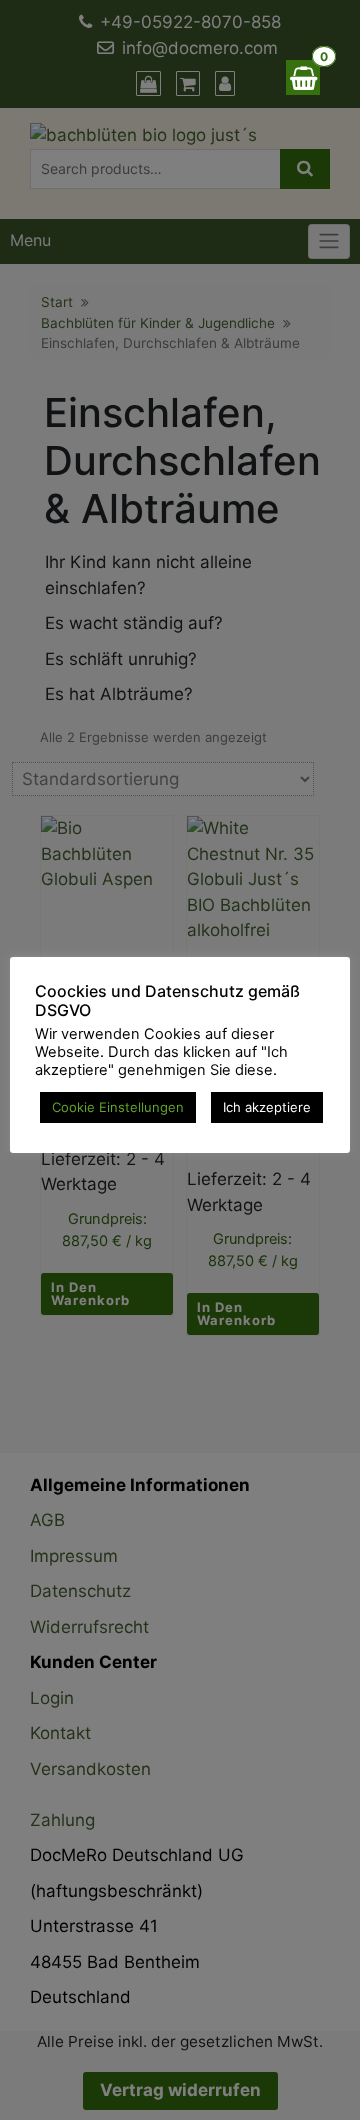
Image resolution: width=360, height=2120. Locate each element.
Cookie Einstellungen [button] (118, 1107)
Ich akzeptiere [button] (267, 1107)
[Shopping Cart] (303, 77)
